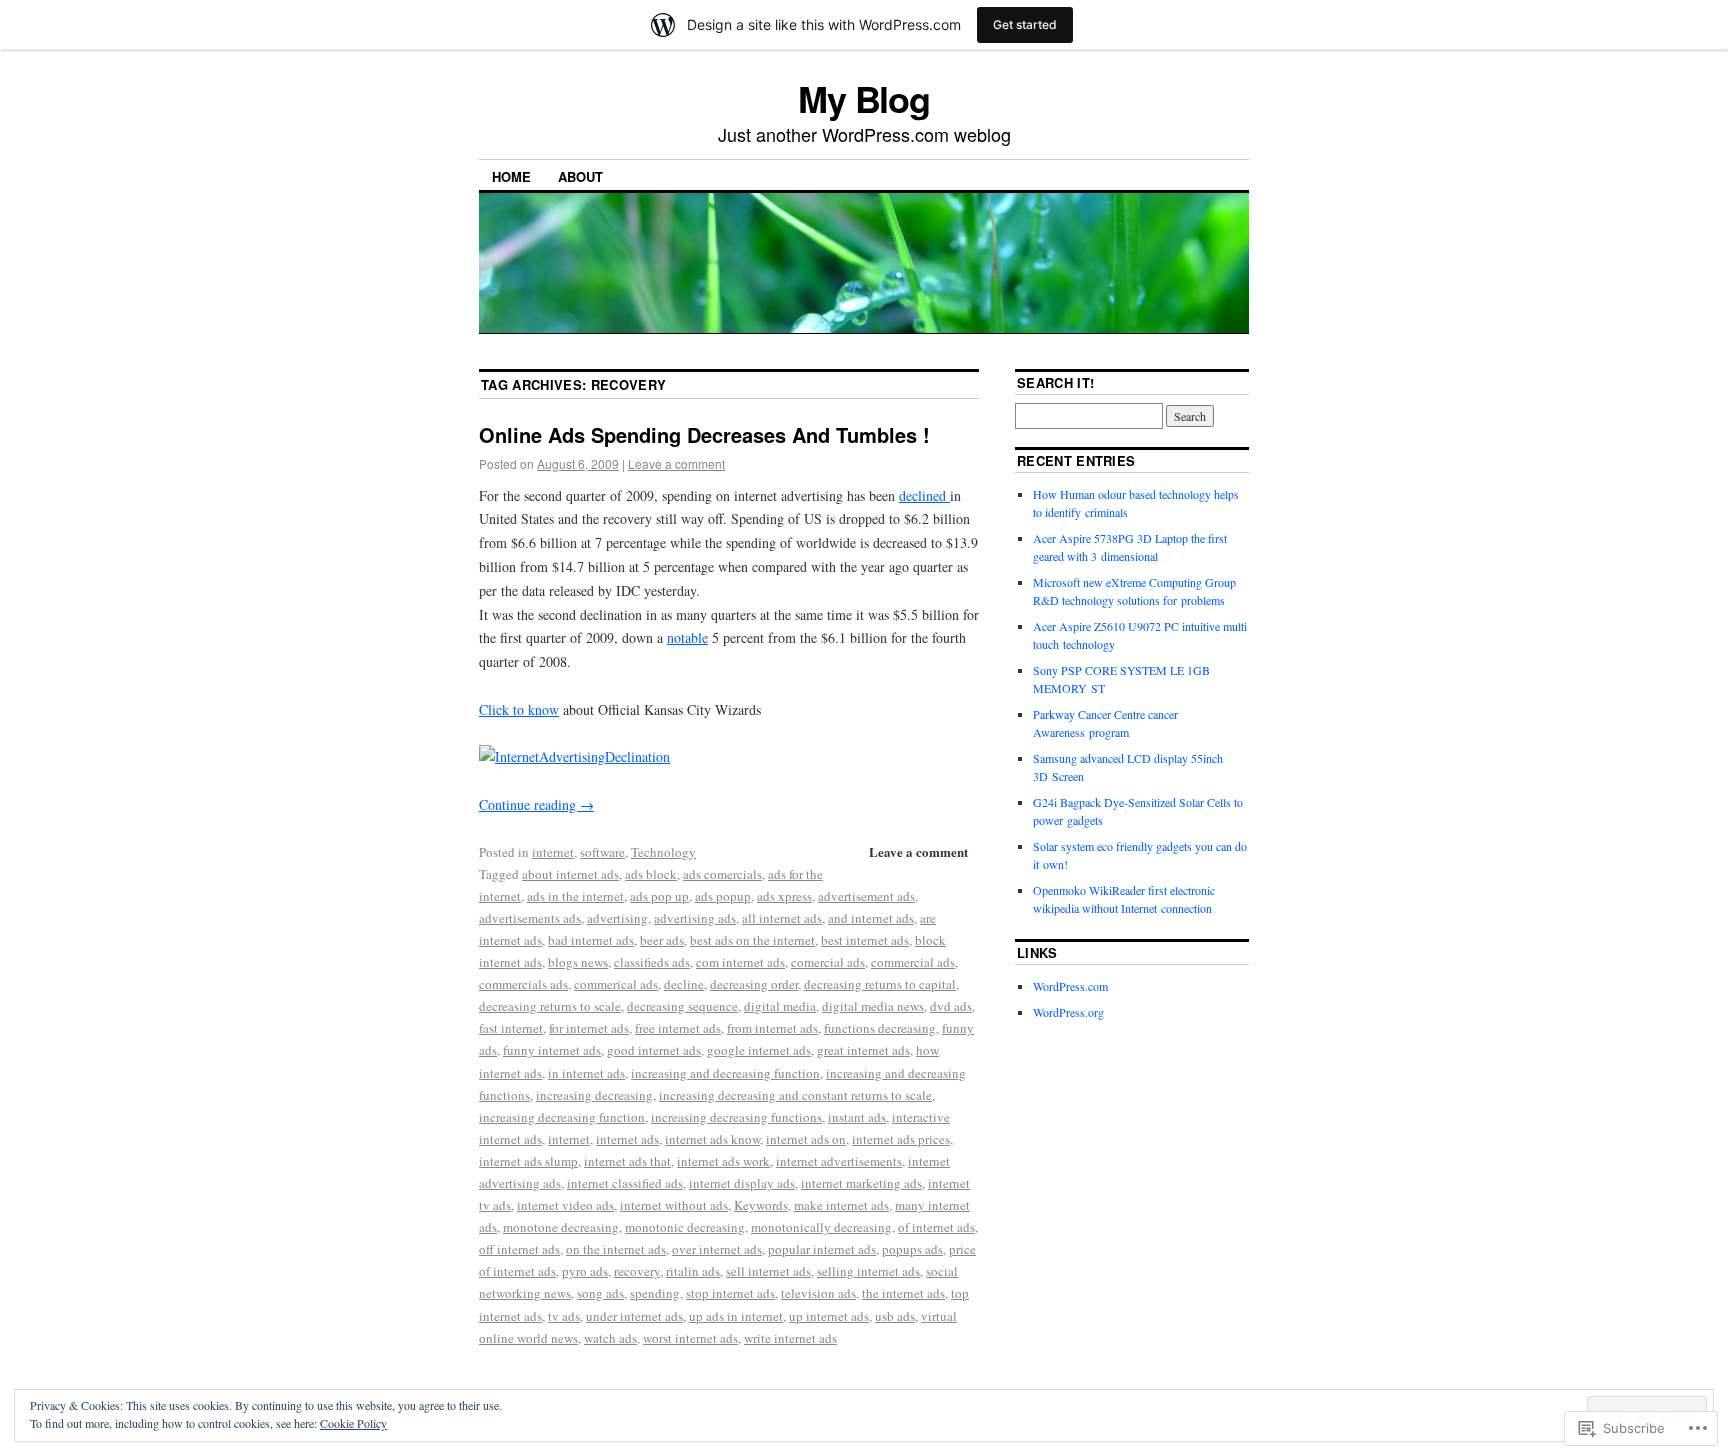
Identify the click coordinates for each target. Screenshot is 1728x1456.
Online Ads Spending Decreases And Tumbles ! (704, 434)
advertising (617, 918)
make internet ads (841, 1205)
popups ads (912, 1249)
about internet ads (570, 874)
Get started (1025, 24)
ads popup (723, 896)
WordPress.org (1068, 1012)
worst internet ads (690, 1338)
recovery (637, 1271)
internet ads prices (901, 1139)
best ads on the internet (752, 940)
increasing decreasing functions (736, 1117)
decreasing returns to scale (550, 1006)
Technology (663, 852)
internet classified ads (625, 1183)
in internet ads (586, 1073)
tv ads (564, 1316)
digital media (780, 1006)
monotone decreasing (561, 1227)
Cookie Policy (353, 1423)
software (602, 852)
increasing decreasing (594, 1095)
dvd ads (951, 1006)
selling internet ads (868, 1271)
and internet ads (871, 918)
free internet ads (678, 1028)
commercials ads (523, 984)
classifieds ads (652, 962)
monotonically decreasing (821, 1227)
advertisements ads (530, 918)
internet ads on (806, 1139)
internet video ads (565, 1205)
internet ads (627, 1139)
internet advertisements (839, 1161)
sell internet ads (768, 1271)
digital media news (873, 1006)
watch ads (610, 1338)
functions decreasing (880, 1028)
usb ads (895, 1316)
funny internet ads (552, 1050)
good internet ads (654, 1050)
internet (553, 852)
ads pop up (659, 896)
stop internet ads (730, 1293)
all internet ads (782, 918)
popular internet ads (822, 1249)
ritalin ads (693, 1271)
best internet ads (865, 940)
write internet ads (790, 1338)
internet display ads (742, 1183)
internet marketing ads (861, 1183)
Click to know (519, 709)
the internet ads (903, 1293)
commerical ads (616, 984)
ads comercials (722, 874)
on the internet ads (616, 1249)
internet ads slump (528, 1161)
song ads (600, 1293)
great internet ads (863, 1050)
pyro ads (585, 1271)
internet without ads (674, 1205)
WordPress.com (1070, 986)
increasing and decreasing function (725, 1073)
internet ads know (712, 1139)
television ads (818, 1293)
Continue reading (536, 804)
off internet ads (519, 1249)
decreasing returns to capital (880, 984)
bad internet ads (591, 940)
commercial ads (913, 962)
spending (655, 1293)
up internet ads (829, 1316)
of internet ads (936, 1227)
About (580, 176)
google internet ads (759, 1050)
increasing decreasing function (562, 1117)
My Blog (864, 98)
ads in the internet (575, 896)
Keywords (761, 1205)
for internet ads (589, 1028)
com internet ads (740, 962)
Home (511, 176)
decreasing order (754, 984)
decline (684, 984)
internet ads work (723, 1161)
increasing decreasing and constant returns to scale (795, 1095)
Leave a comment (676, 463)
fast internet (511, 1028)
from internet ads (772, 1028)
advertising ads (695, 918)
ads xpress (784, 896)
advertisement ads (866, 896)
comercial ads (828, 962)
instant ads (857, 1117)
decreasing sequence (682, 1006)
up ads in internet (736, 1316)
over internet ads (717, 1249)
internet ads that (627, 1161)
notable (687, 637)
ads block (651, 874)
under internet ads (634, 1316)
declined (924, 495)
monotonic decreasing (685, 1227)
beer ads (662, 940)
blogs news (578, 962)
